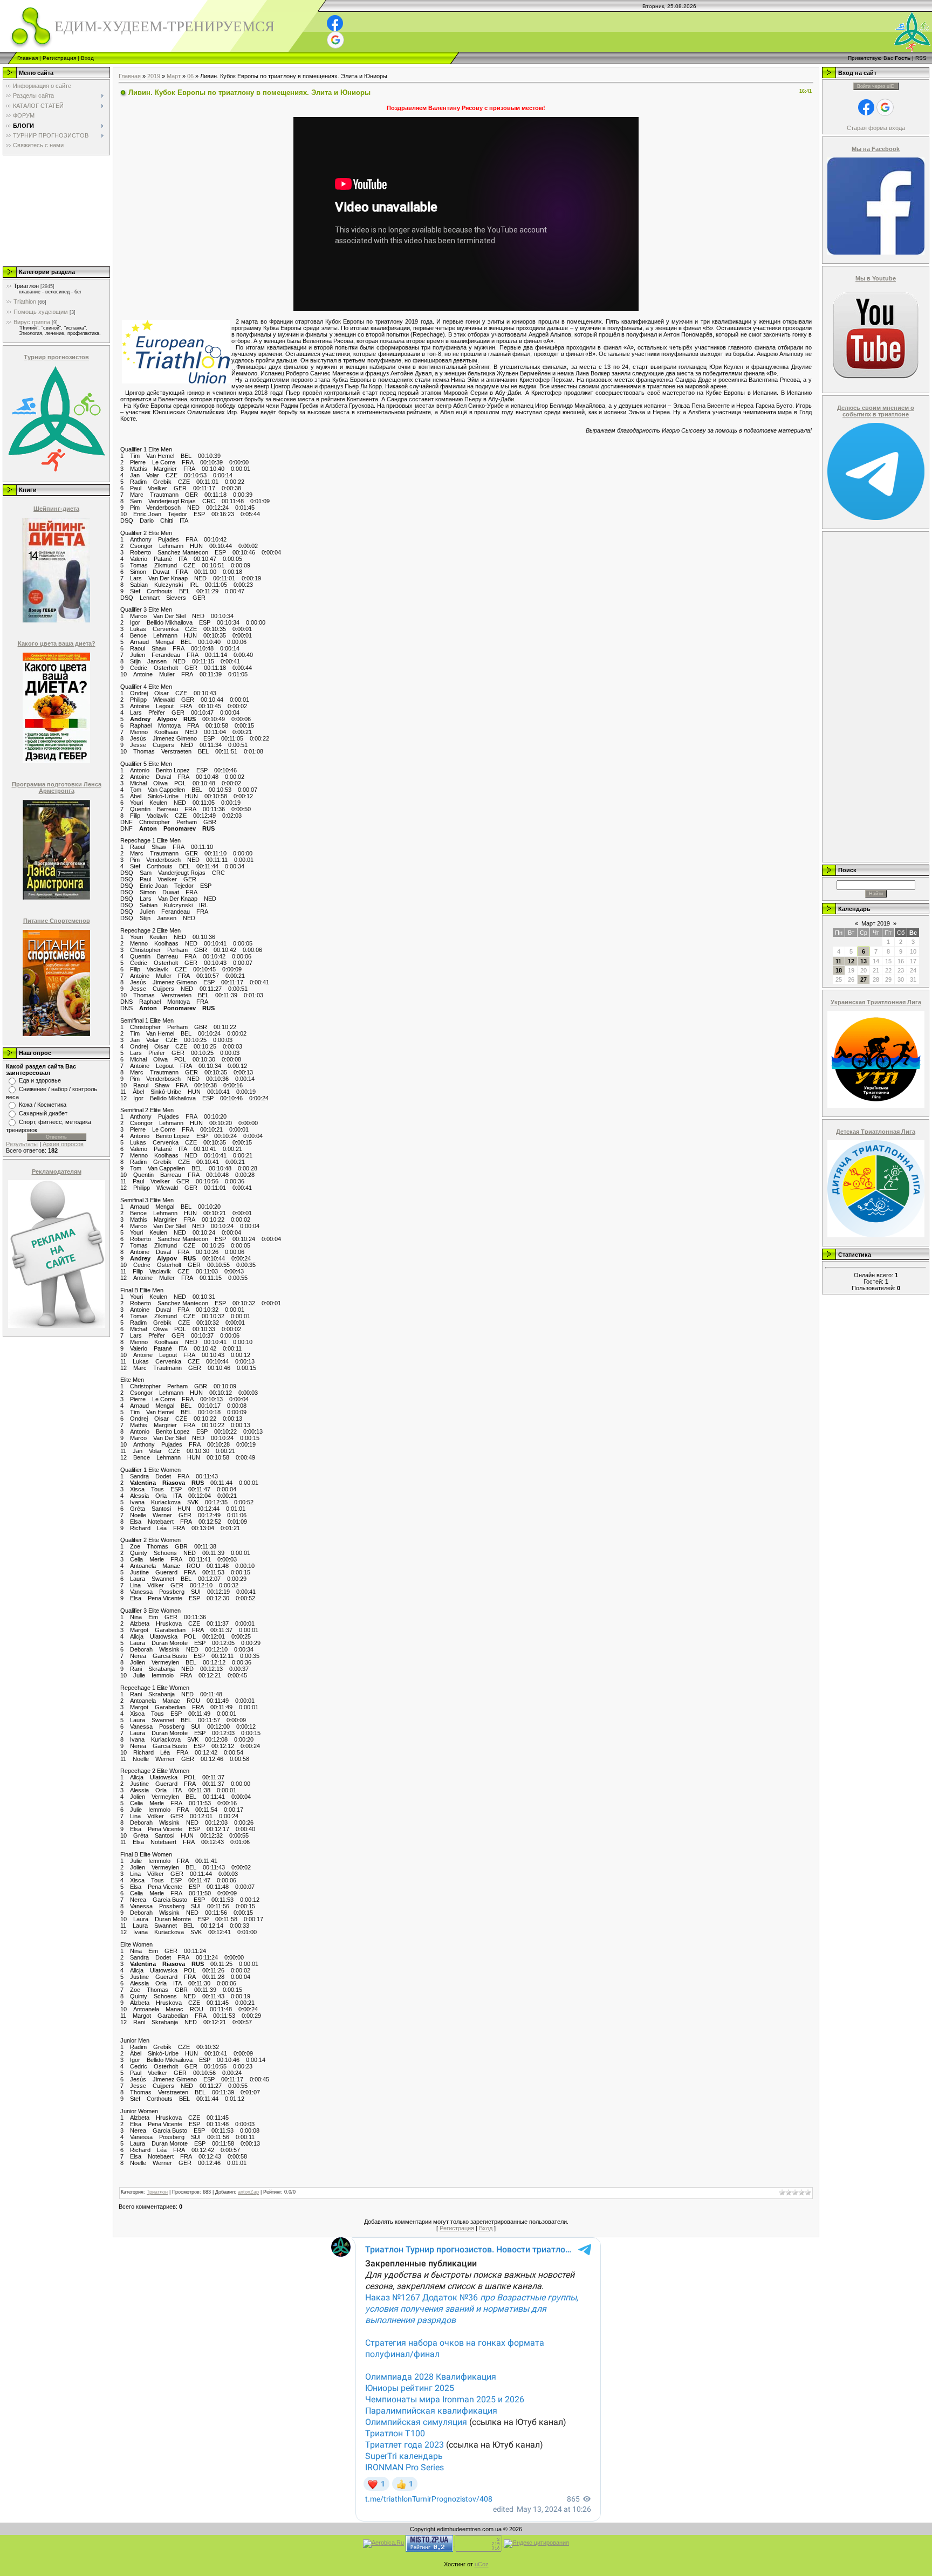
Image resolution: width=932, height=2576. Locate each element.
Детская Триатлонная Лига (876, 1132)
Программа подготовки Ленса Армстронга (57, 787)
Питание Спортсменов (57, 921)
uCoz (482, 2564)
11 (838, 961)
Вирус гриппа (32, 322)
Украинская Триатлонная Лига (876, 1002)
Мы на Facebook (876, 149)
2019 (154, 76)
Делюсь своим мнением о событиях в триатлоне (876, 411)
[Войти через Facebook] (335, 23)
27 (864, 979)
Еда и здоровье (40, 1080)
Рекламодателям (57, 1171)
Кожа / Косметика (43, 1105)
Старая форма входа (876, 128)
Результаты (22, 1144)
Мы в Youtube (876, 278)
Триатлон (26, 286)
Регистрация (59, 58)
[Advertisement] (56, 210)
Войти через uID (876, 86)
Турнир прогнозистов (56, 357)
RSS (921, 58)
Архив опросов (63, 1144)
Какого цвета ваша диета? (57, 643)
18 (839, 970)
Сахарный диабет (43, 1113)
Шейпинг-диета (56, 509)
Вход (87, 58)
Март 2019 (876, 923)
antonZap (248, 2192)
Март (174, 76)
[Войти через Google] (335, 40)
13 (864, 961)
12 (851, 961)
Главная (28, 58)
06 (190, 76)
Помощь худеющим (41, 312)
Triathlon (25, 302)
